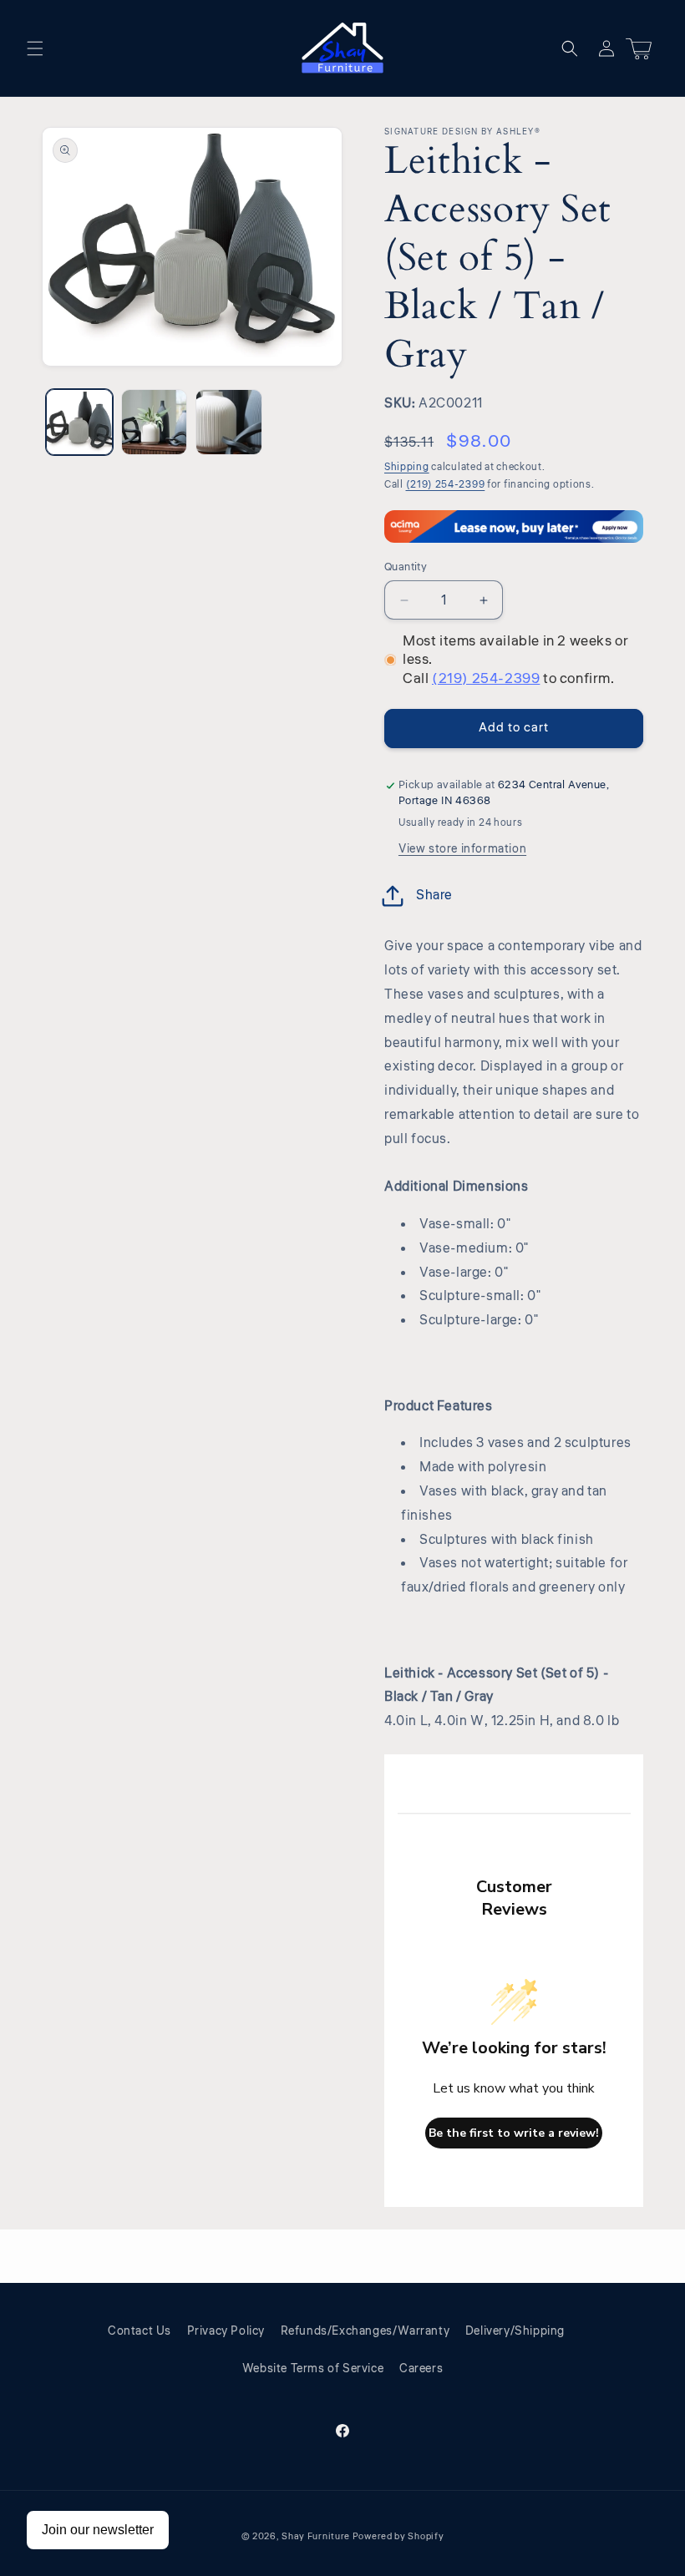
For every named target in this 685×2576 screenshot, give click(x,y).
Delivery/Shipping (515, 2331)
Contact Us (140, 2331)
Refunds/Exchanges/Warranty (365, 2331)
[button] (35, 48)
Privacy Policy (226, 2331)
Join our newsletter (98, 2530)
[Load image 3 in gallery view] (229, 423)
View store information (462, 849)
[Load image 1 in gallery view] (79, 423)
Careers (421, 2369)
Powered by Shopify (398, 2536)
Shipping (407, 467)
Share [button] (434, 895)
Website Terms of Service (313, 2369)
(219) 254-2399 (446, 485)
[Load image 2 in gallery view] (155, 423)
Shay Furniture (316, 2536)
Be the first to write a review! (514, 2133)
